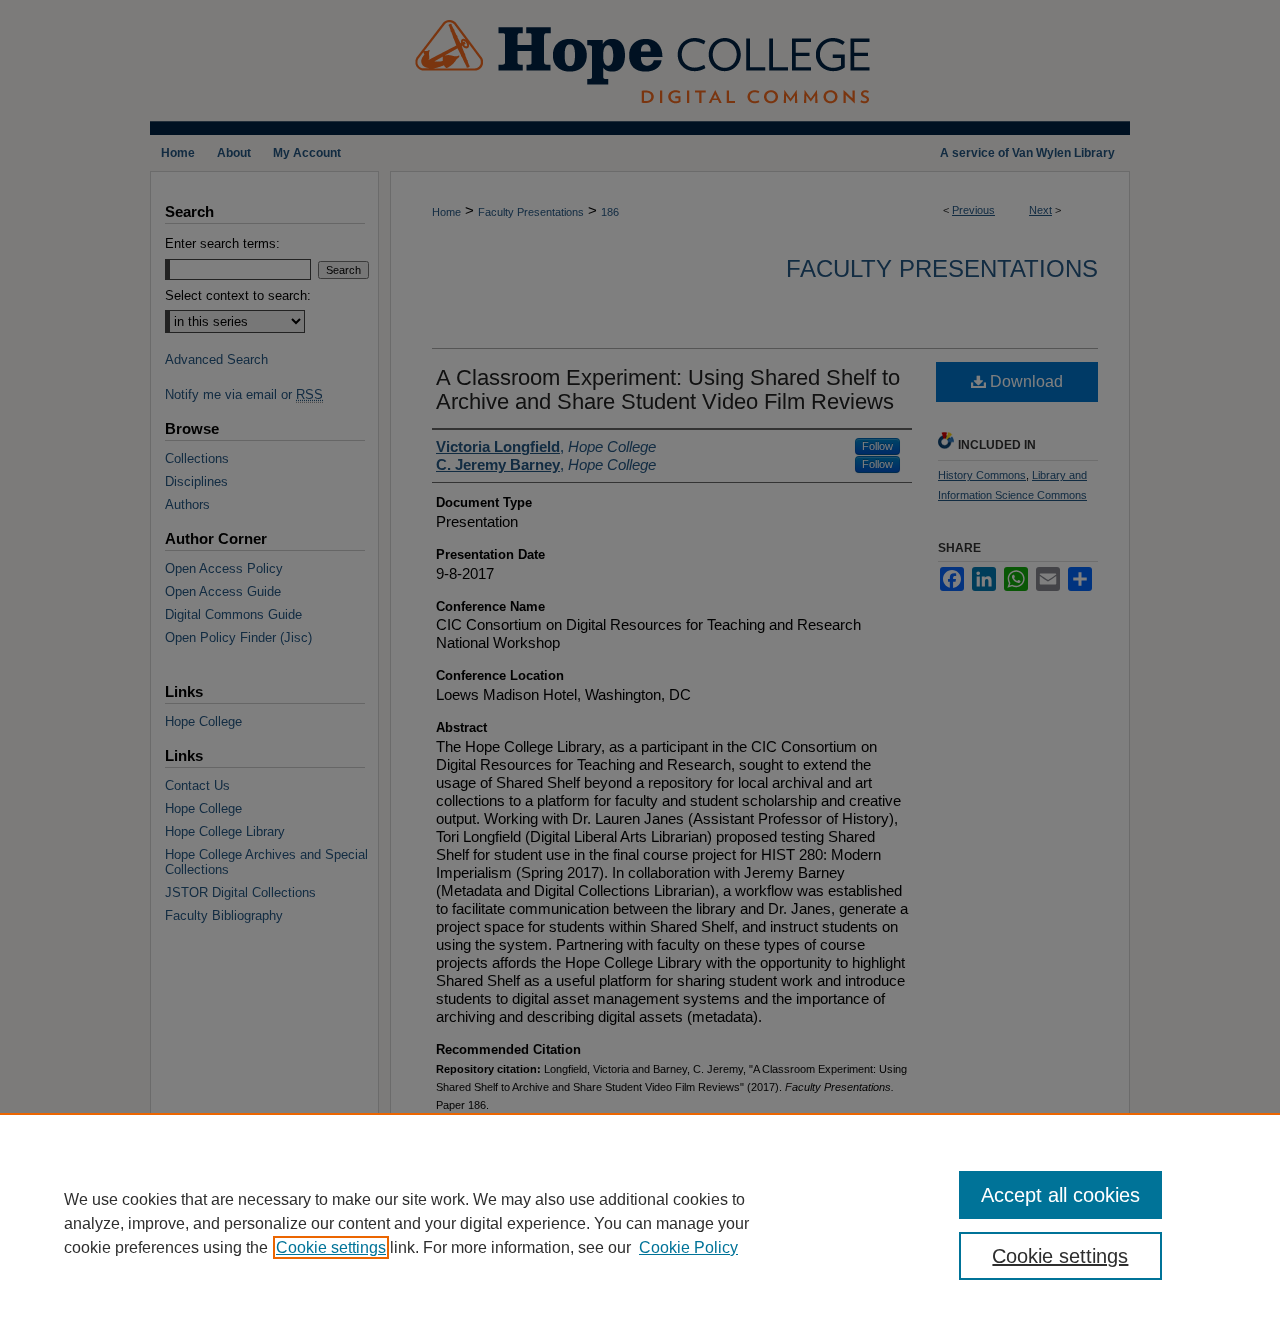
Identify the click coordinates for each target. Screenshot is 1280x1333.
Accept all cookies (1060, 1195)
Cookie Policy (688, 1247)
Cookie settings (331, 1247)
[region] (640, 1223)
